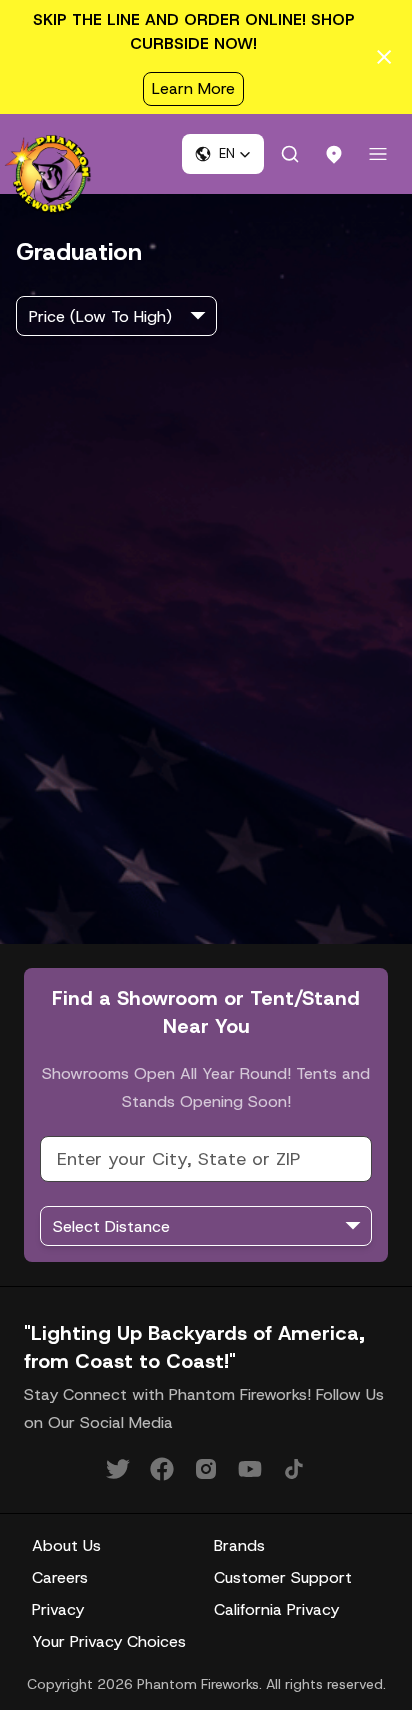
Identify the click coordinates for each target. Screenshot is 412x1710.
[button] (223, 154)
